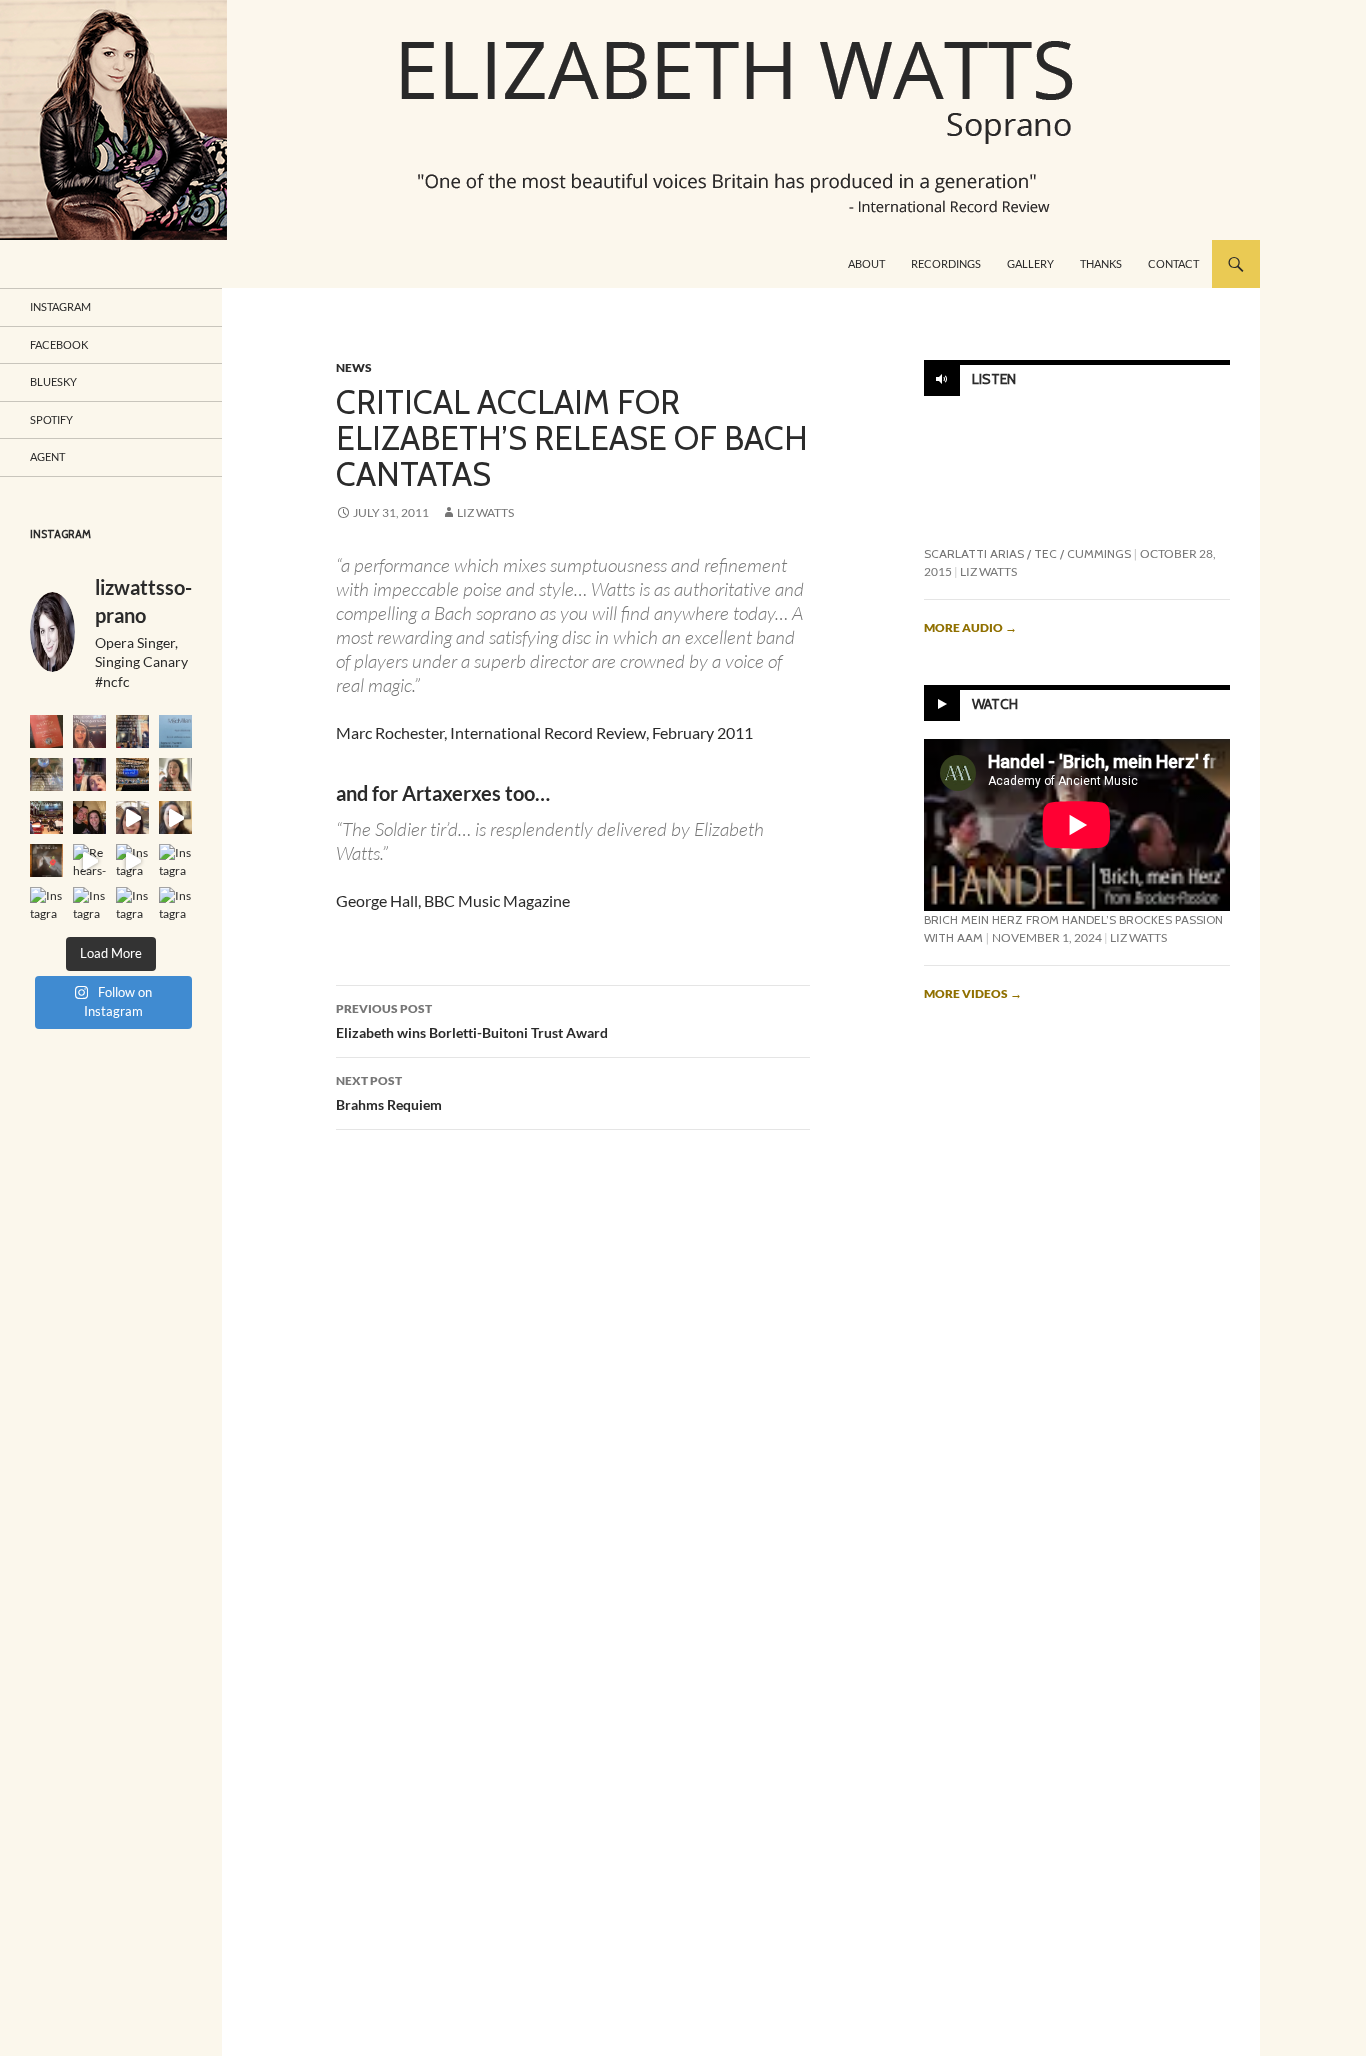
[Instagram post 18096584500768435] (132, 860)
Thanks (1101, 263)
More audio (970, 627)
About (866, 263)
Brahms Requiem (389, 1093)
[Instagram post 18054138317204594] (175, 860)
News (354, 367)
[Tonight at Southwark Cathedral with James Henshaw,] (46, 860)
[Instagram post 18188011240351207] (175, 774)
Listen (994, 379)
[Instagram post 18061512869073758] (46, 903)
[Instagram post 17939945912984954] (132, 774)
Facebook (59, 344)
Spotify (51, 419)
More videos (973, 993)
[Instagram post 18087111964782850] (132, 903)
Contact (1173, 263)
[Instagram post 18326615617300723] (175, 817)
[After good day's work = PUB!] (89, 817)
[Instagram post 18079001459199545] (175, 731)
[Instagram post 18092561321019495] (132, 731)
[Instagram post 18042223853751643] (89, 731)
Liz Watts (485, 512)
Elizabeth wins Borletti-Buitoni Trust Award (472, 1021)
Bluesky (53, 381)
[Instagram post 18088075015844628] (89, 774)
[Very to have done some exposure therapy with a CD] (46, 731)
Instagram (60, 306)
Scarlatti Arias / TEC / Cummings (1027, 553)
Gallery (1030, 263)
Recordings (946, 263)
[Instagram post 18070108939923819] (89, 903)
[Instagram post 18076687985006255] (46, 817)
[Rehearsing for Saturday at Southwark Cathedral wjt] (89, 860)
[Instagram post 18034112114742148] (132, 817)
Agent (47, 456)
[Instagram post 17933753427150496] (46, 774)
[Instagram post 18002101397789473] (175, 903)
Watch (995, 705)
